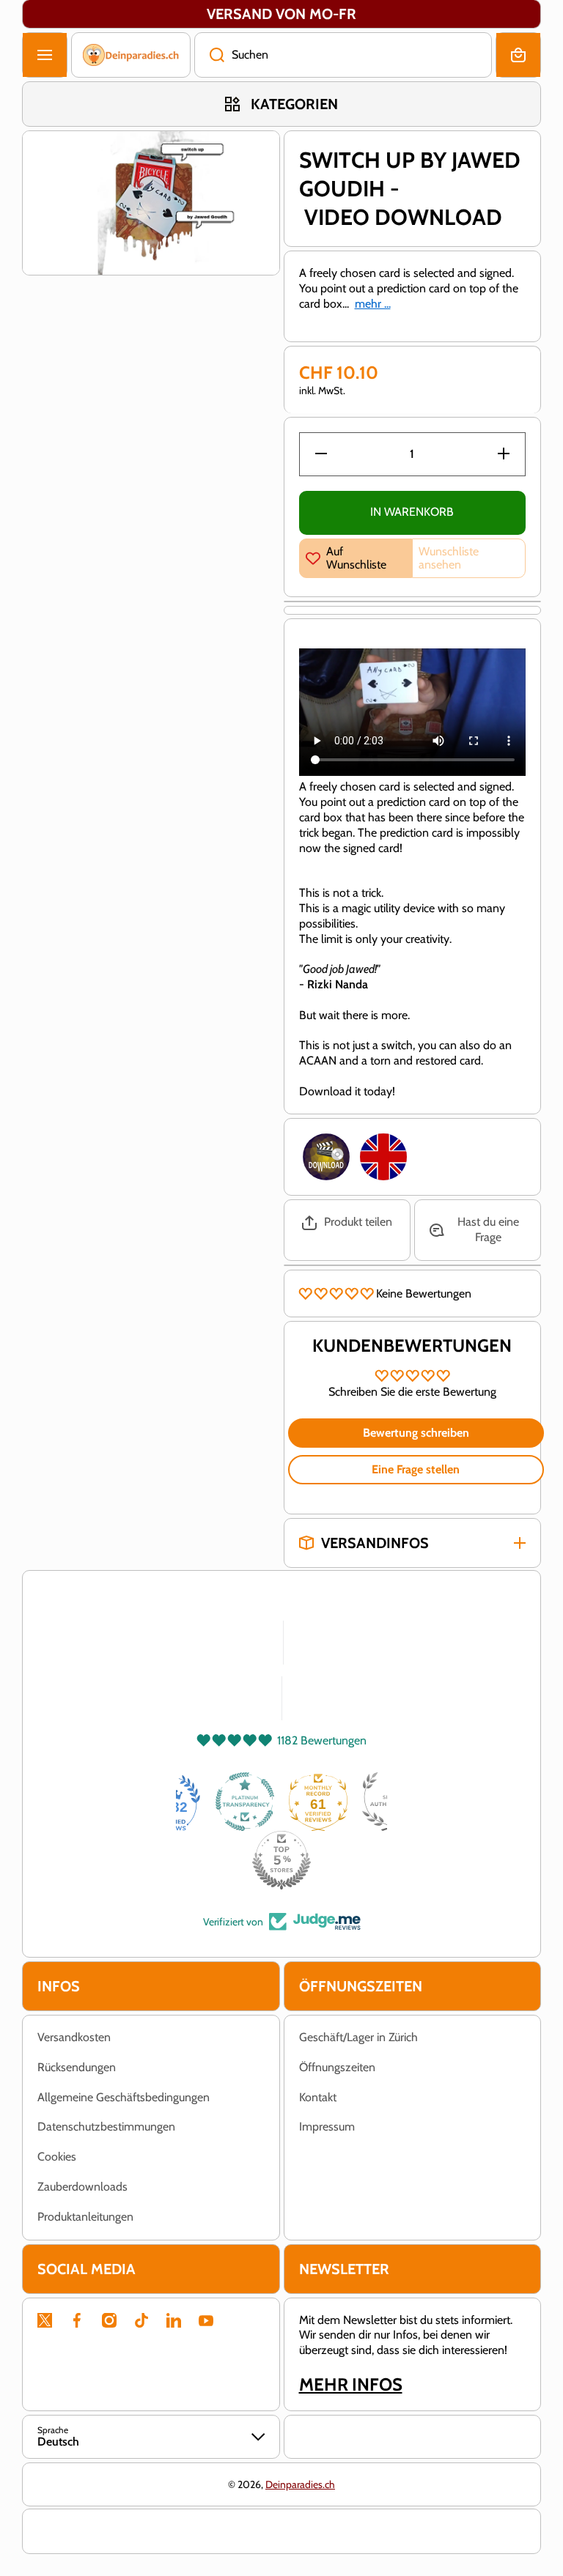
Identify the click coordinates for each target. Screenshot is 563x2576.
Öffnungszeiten (337, 2067)
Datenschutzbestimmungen (106, 2127)
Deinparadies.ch (300, 2484)
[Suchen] (209, 55)
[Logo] (131, 55)
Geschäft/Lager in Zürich (358, 2037)
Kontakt (318, 2097)
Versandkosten (74, 2037)
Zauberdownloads (82, 2187)
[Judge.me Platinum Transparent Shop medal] (245, 1802)
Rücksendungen (77, 2067)
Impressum (327, 2127)
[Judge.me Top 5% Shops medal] (281, 1860)
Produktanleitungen (85, 2217)
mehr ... (373, 304)
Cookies (57, 2157)
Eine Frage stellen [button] (416, 1469)
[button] (518, 55)
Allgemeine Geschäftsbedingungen (124, 2097)
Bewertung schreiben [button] (416, 1433)
